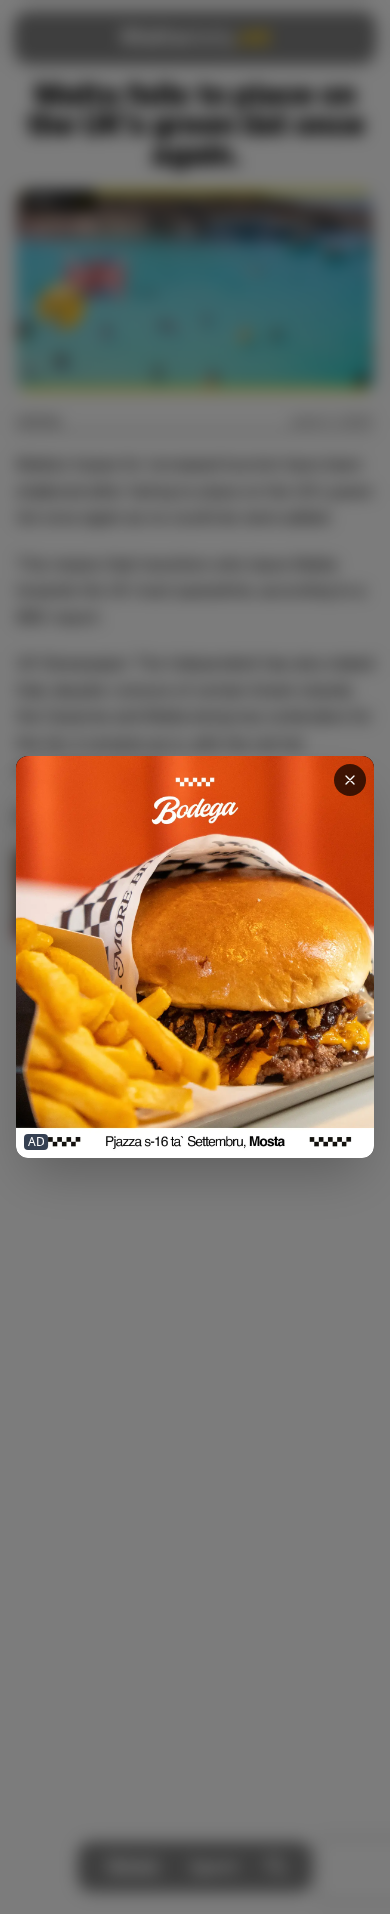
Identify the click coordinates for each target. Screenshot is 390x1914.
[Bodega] (195, 957)
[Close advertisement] (350, 780)
